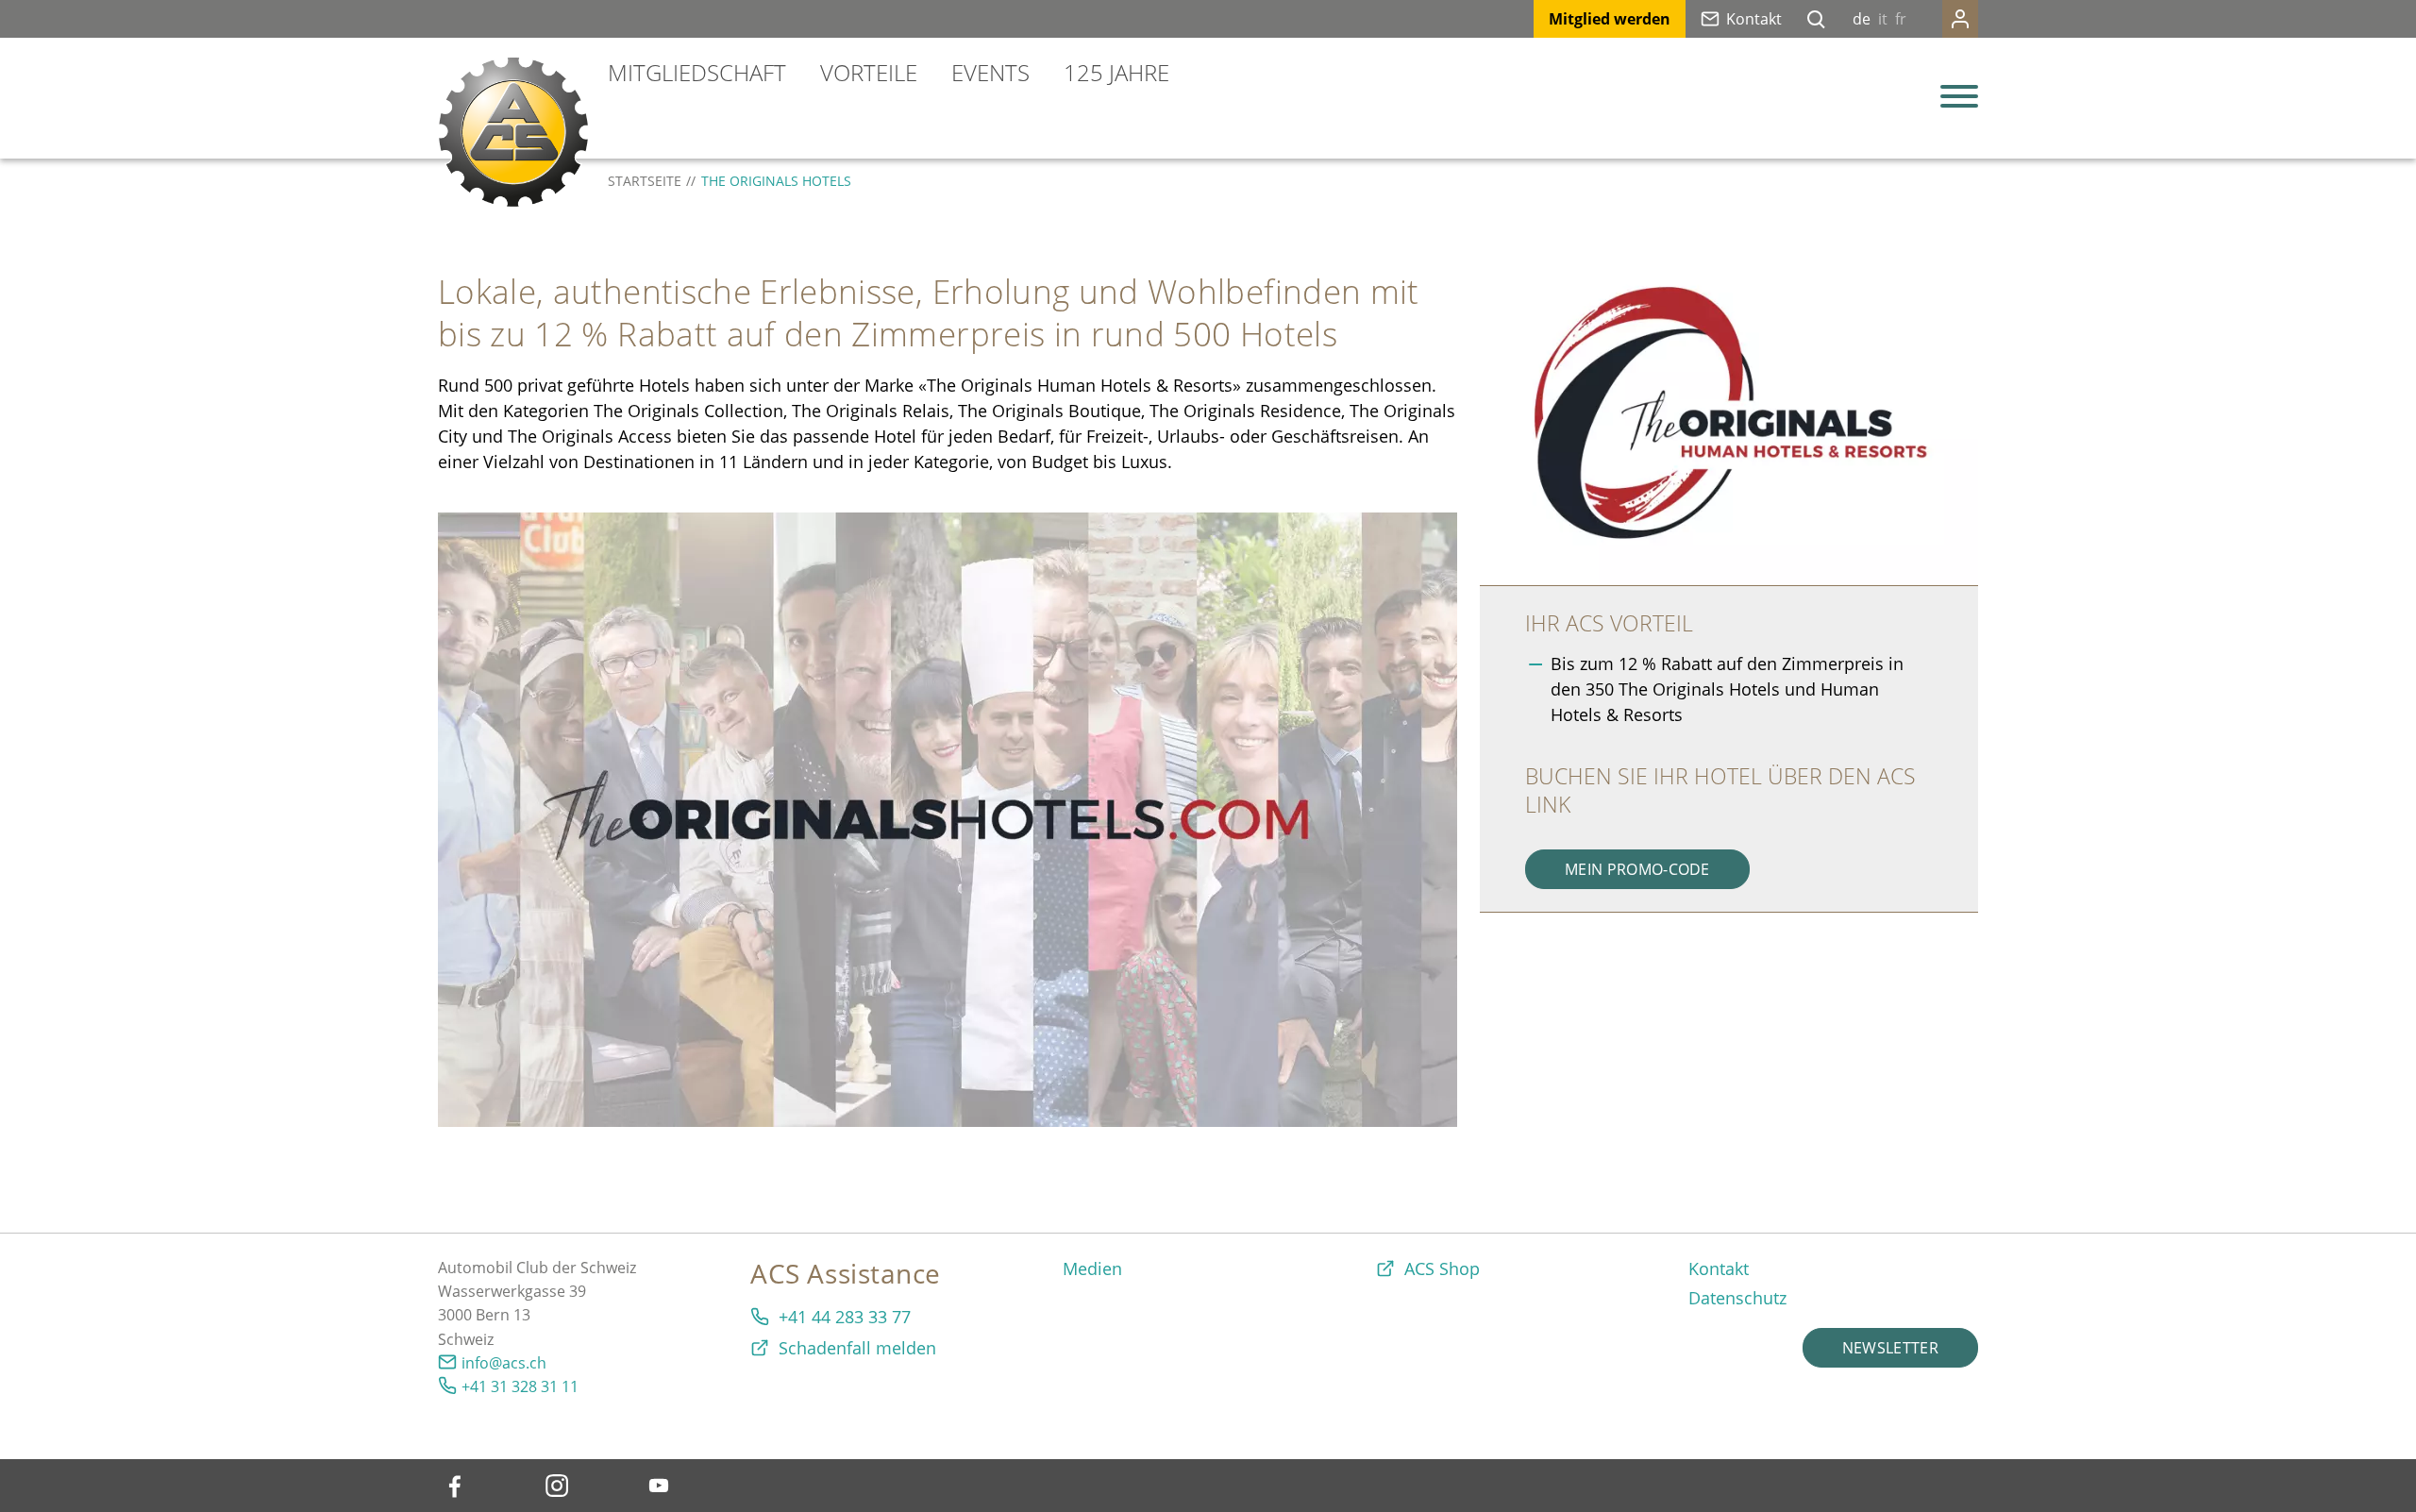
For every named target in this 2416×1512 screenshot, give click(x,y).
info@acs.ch (504, 1363)
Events (990, 72)
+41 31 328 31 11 (520, 1386)
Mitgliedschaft (697, 72)
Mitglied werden (1610, 19)
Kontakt (1754, 19)
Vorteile (869, 72)
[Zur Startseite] (513, 132)
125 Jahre (1116, 72)
